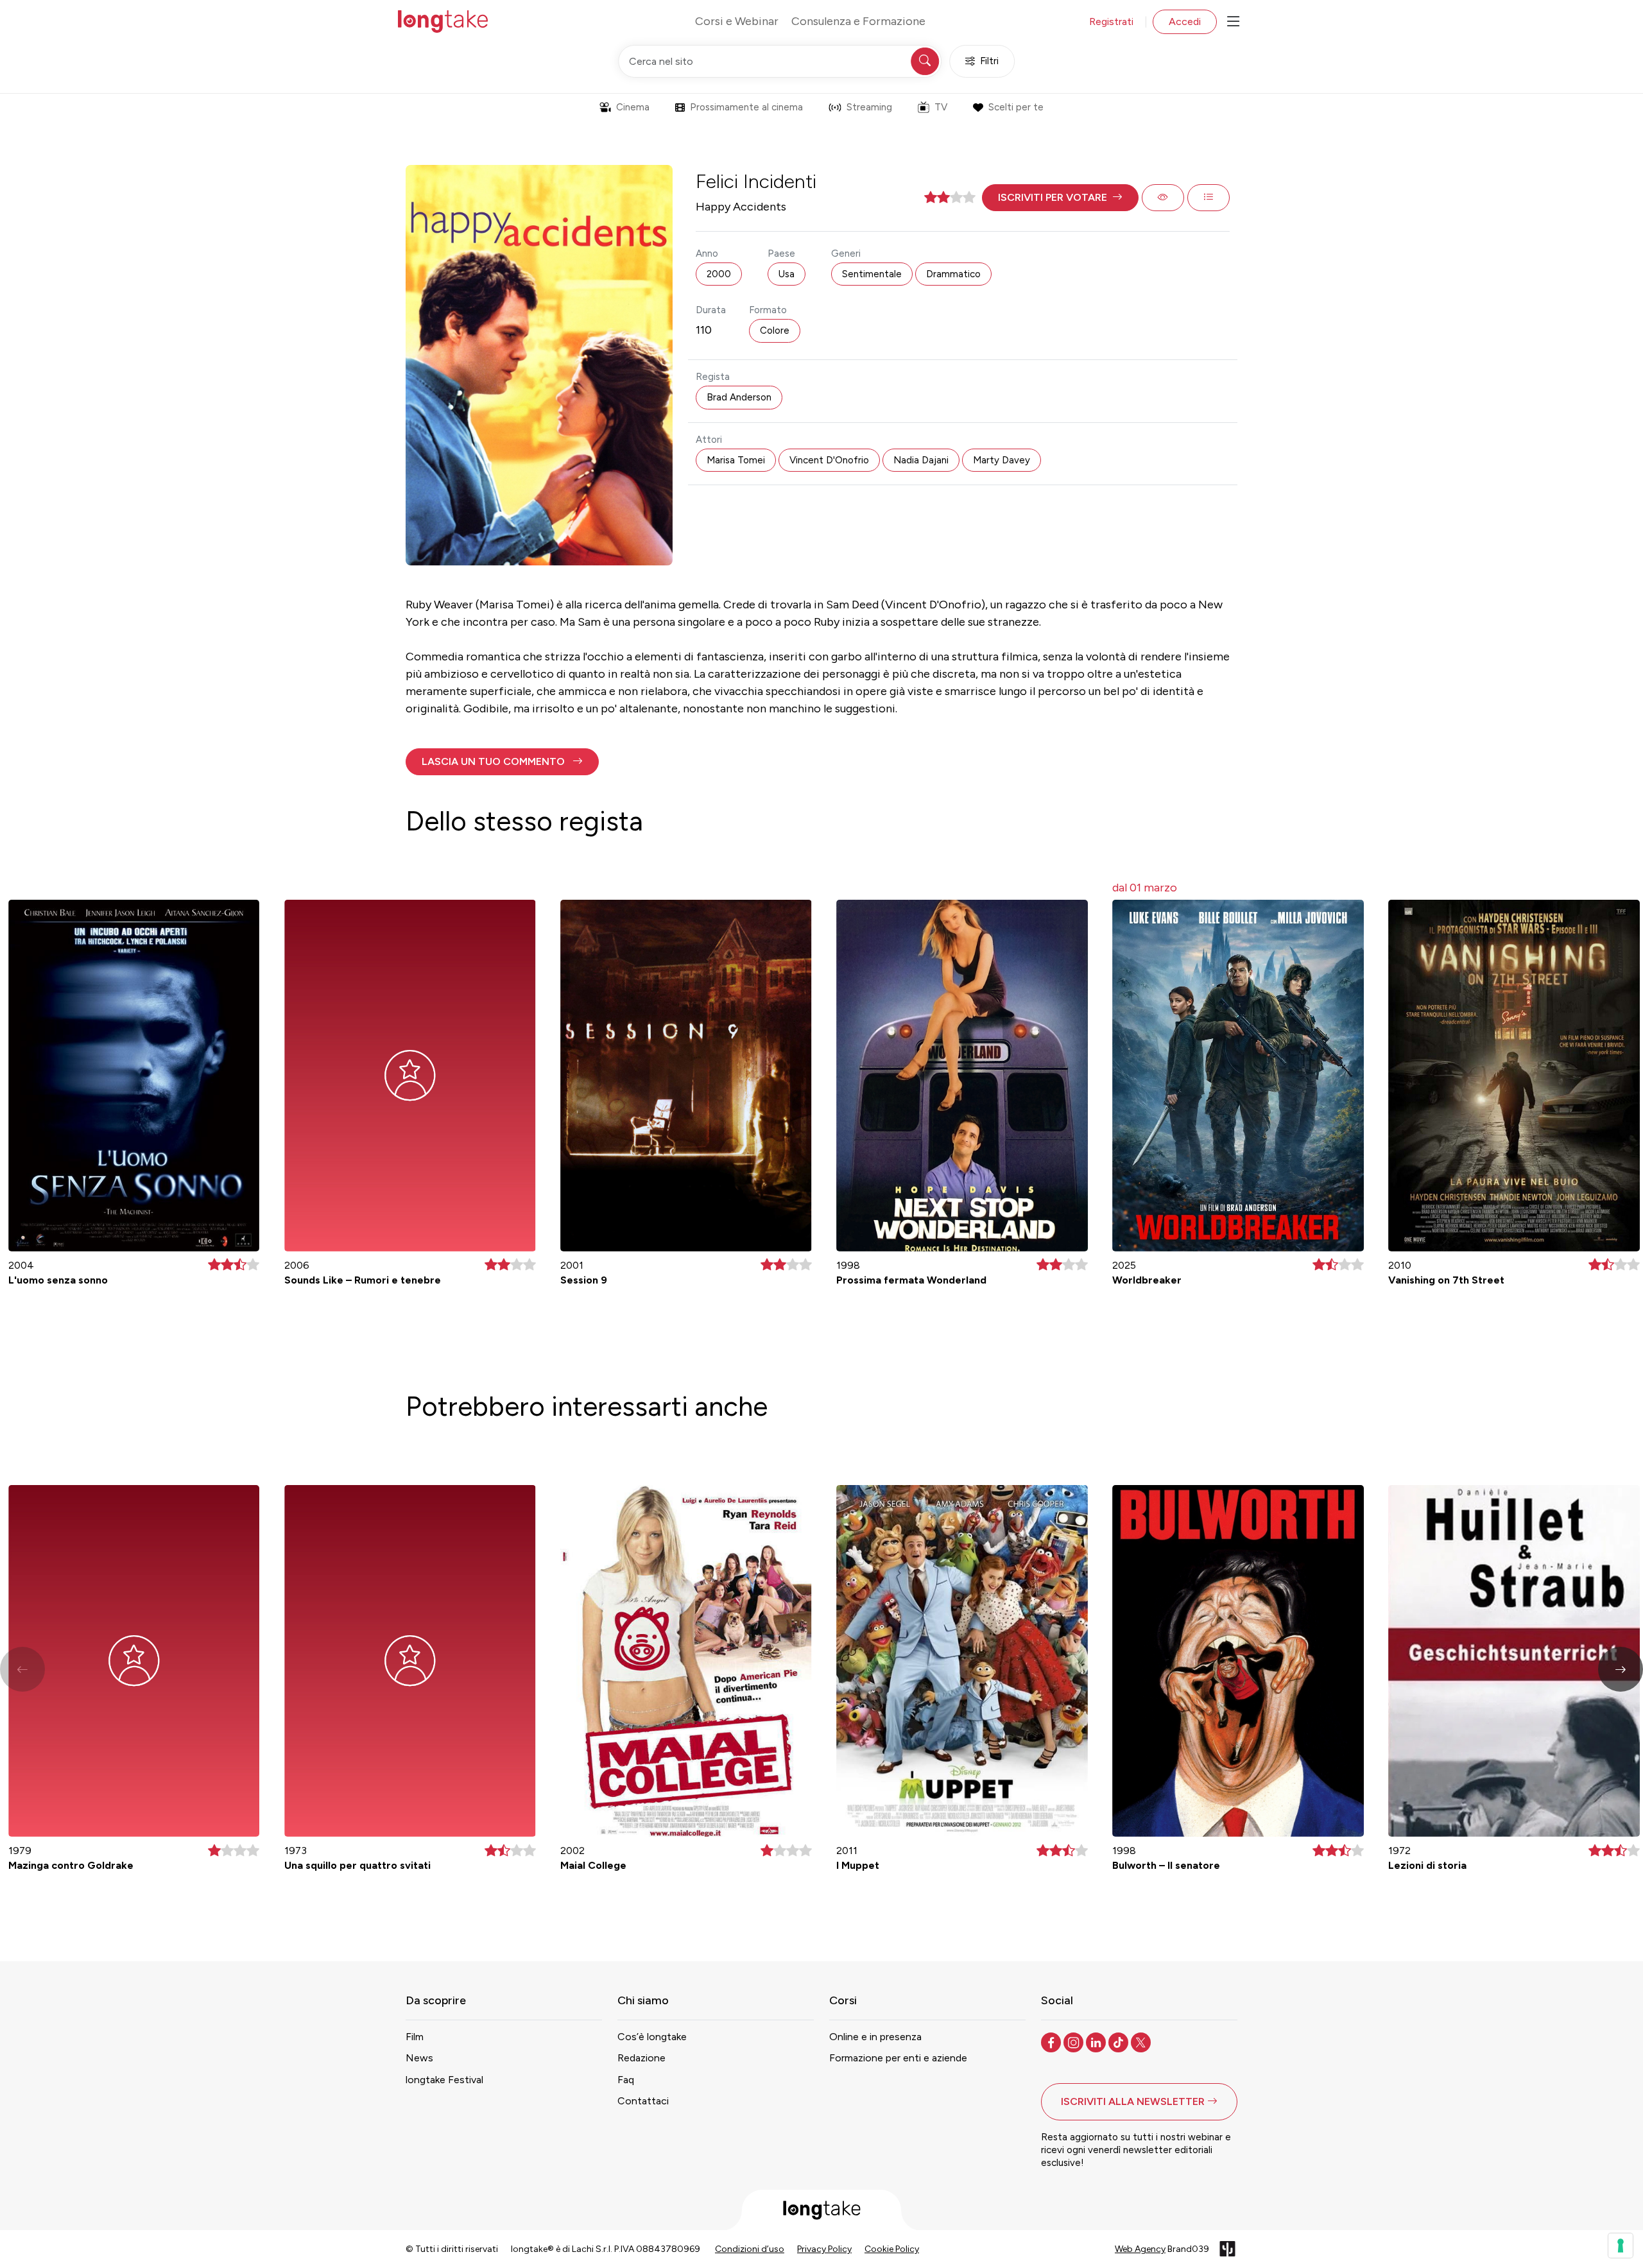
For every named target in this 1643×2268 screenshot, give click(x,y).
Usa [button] (787, 274)
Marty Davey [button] (1002, 460)
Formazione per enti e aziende (898, 2058)
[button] (1060, 198)
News (419, 2058)
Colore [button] (775, 331)
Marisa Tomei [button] (736, 460)
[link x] (1142, 2041)
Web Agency (1140, 2249)
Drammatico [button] (953, 274)
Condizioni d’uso (750, 2249)
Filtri (989, 61)
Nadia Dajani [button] (921, 460)
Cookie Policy (892, 2249)
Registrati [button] (1111, 21)
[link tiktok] (1120, 2041)
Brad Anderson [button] (739, 397)
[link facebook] (1052, 2041)
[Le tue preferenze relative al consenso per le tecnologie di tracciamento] (1621, 2246)
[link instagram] (1075, 2041)
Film (415, 2037)
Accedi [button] (1185, 21)
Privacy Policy (824, 2249)
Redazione (641, 2058)
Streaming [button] (869, 107)
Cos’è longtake (652, 2037)
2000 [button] (719, 274)
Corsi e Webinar (737, 21)
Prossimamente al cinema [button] (746, 107)
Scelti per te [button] (1016, 107)
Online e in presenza (875, 2037)
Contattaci (643, 2101)
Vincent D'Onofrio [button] (829, 460)
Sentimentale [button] (872, 274)
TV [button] (941, 107)
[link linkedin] (1097, 2041)
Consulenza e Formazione (858, 21)
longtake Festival (444, 2080)
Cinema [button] (633, 107)
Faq (626, 2080)
